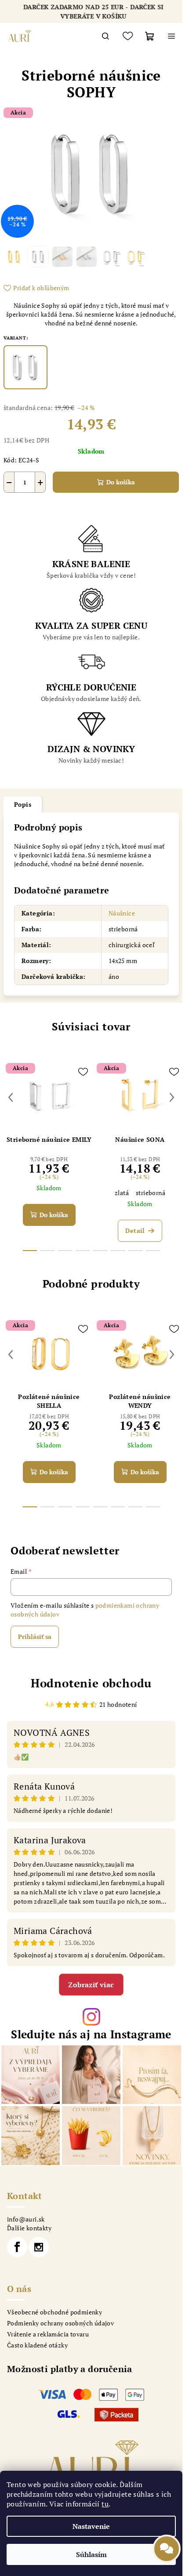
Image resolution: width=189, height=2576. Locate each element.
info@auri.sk (26, 2219)
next (172, 1097)
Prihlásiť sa (35, 1637)
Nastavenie (91, 2526)
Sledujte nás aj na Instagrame (91, 2034)
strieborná (151, 1193)
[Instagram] (39, 2247)
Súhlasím (91, 2554)
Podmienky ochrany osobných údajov (60, 2323)
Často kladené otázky (37, 2345)
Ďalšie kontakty (29, 2228)
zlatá (122, 1193)
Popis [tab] (23, 804)
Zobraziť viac (91, 1985)
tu (105, 2504)
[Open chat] (167, 2553)
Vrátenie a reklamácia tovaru (48, 2334)
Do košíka (121, 482)
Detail (135, 1231)
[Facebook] (17, 2247)
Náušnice (122, 913)
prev (11, 1097)
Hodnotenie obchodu (91, 1683)
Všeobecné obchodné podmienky (55, 2312)
